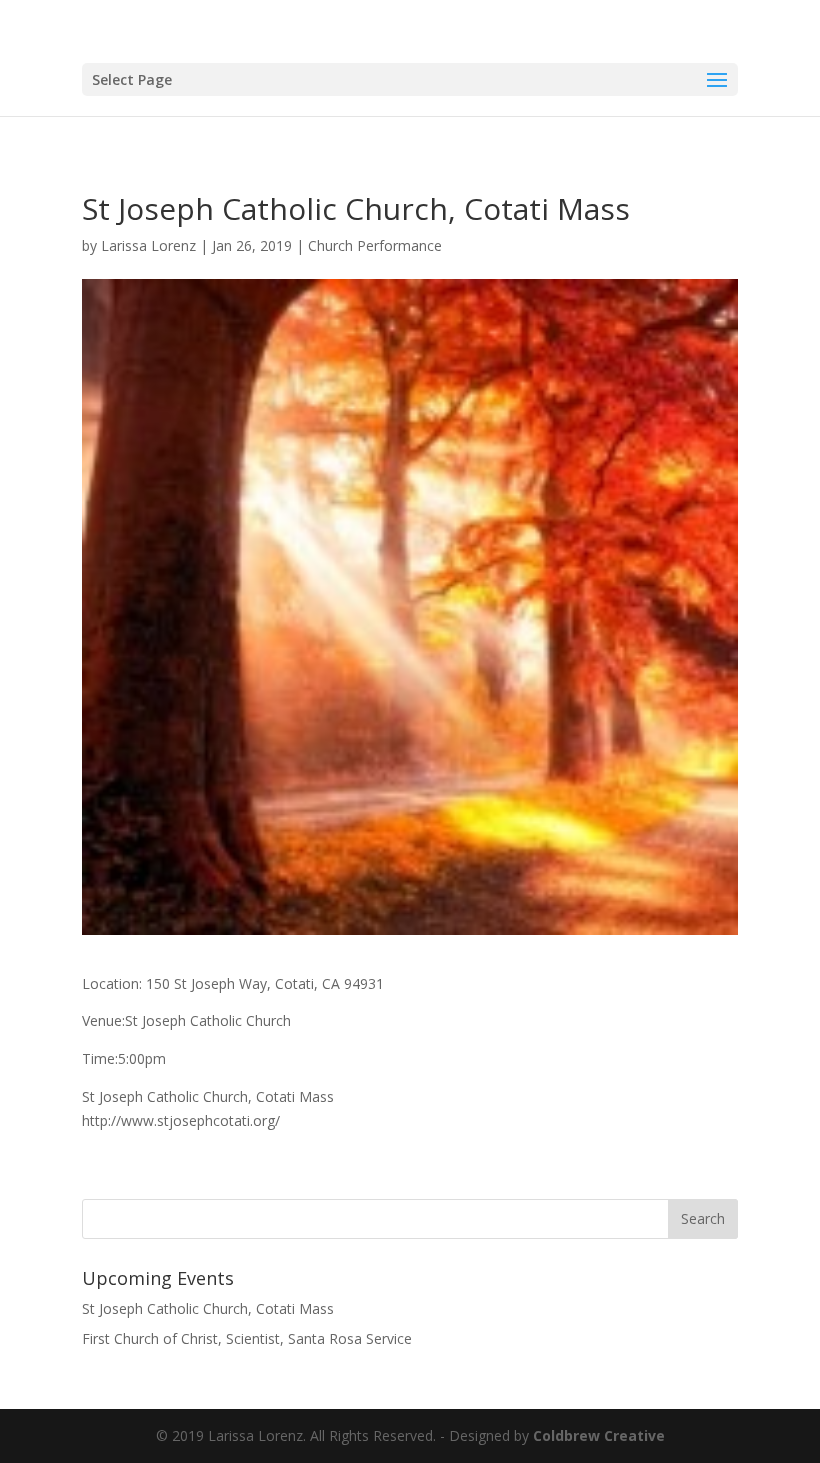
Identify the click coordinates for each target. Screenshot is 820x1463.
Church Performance (375, 245)
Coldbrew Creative (599, 1435)
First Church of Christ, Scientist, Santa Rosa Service (247, 1338)
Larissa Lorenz (148, 245)
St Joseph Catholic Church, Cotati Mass (208, 1308)
